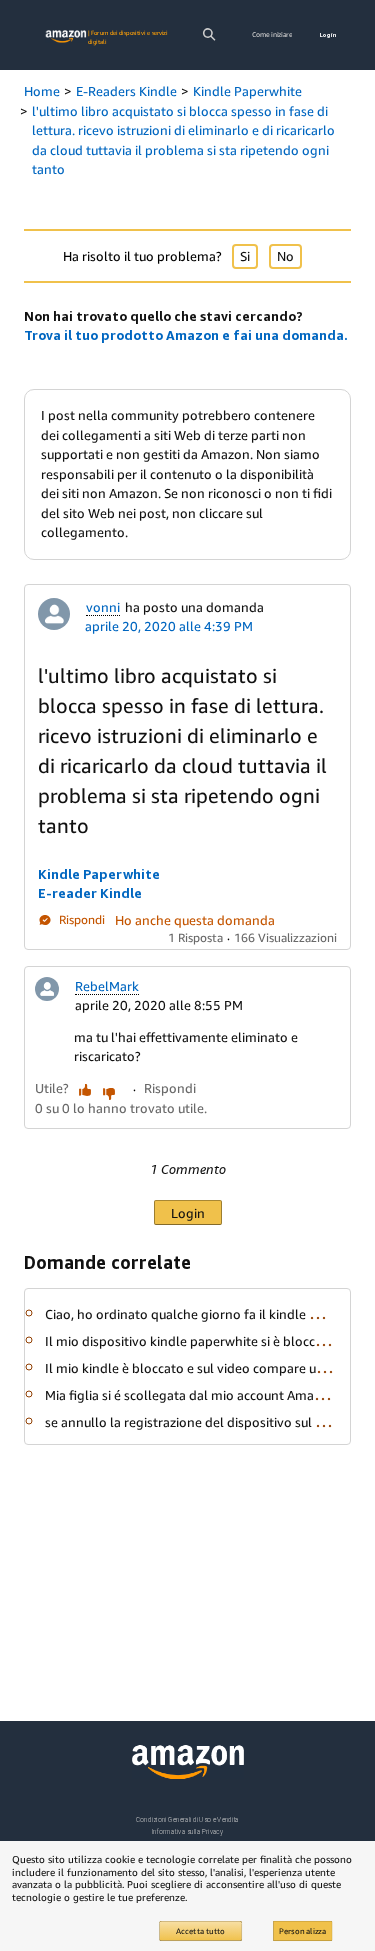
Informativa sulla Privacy (188, 1831)
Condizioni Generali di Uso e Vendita (187, 1819)
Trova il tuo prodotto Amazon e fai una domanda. (186, 335)
